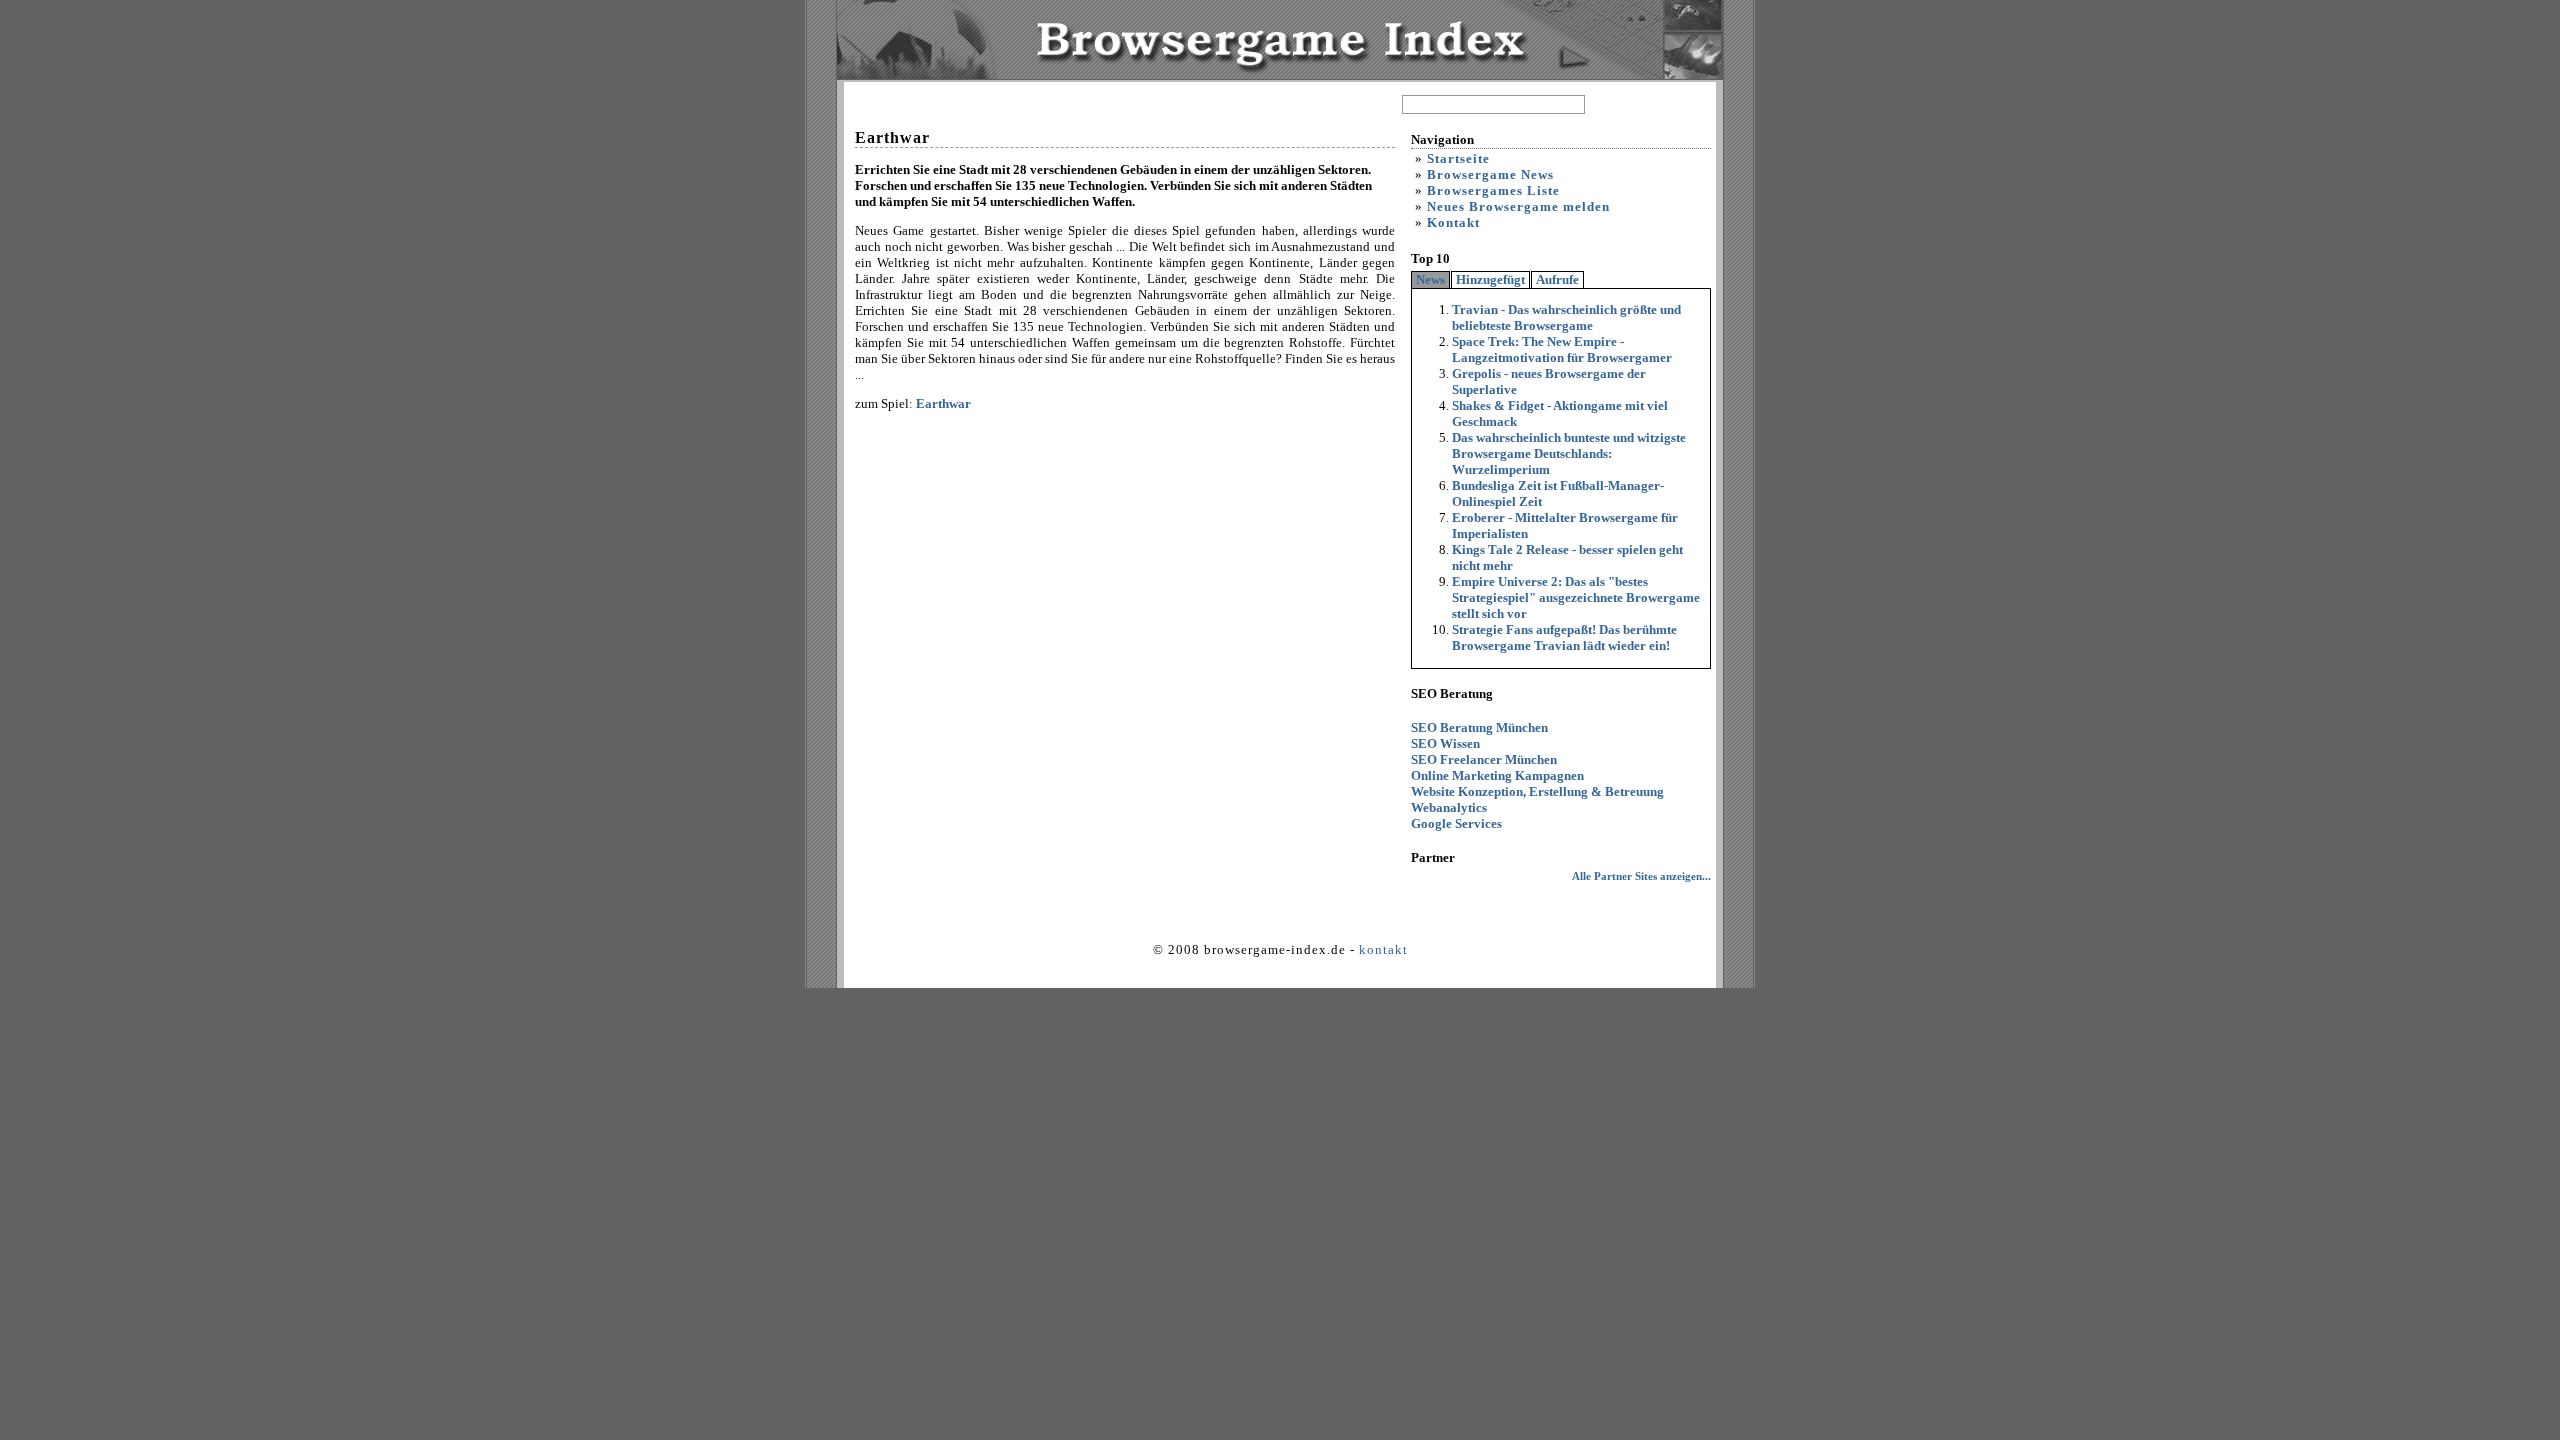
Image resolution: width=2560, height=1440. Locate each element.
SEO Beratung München (1479, 727)
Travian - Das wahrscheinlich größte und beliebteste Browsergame (1566, 317)
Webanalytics (1449, 807)
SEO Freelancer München (1484, 759)
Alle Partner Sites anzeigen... (1641, 876)
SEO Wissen (1445, 743)
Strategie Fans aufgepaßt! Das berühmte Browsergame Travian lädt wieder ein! (1564, 637)
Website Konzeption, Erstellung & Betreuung (1537, 791)
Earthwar (943, 403)
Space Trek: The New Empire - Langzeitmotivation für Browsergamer (1562, 349)
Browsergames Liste (1493, 190)
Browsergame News (1490, 174)
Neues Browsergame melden (1518, 206)
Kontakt (1453, 222)
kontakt (1383, 949)
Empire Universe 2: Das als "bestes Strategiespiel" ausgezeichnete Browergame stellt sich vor (1576, 597)
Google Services (1456, 823)
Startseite (1458, 158)
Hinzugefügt (1490, 279)
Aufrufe (1557, 279)
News (1430, 279)
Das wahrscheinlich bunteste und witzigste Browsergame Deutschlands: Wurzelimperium (1569, 453)
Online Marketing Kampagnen (1497, 775)
